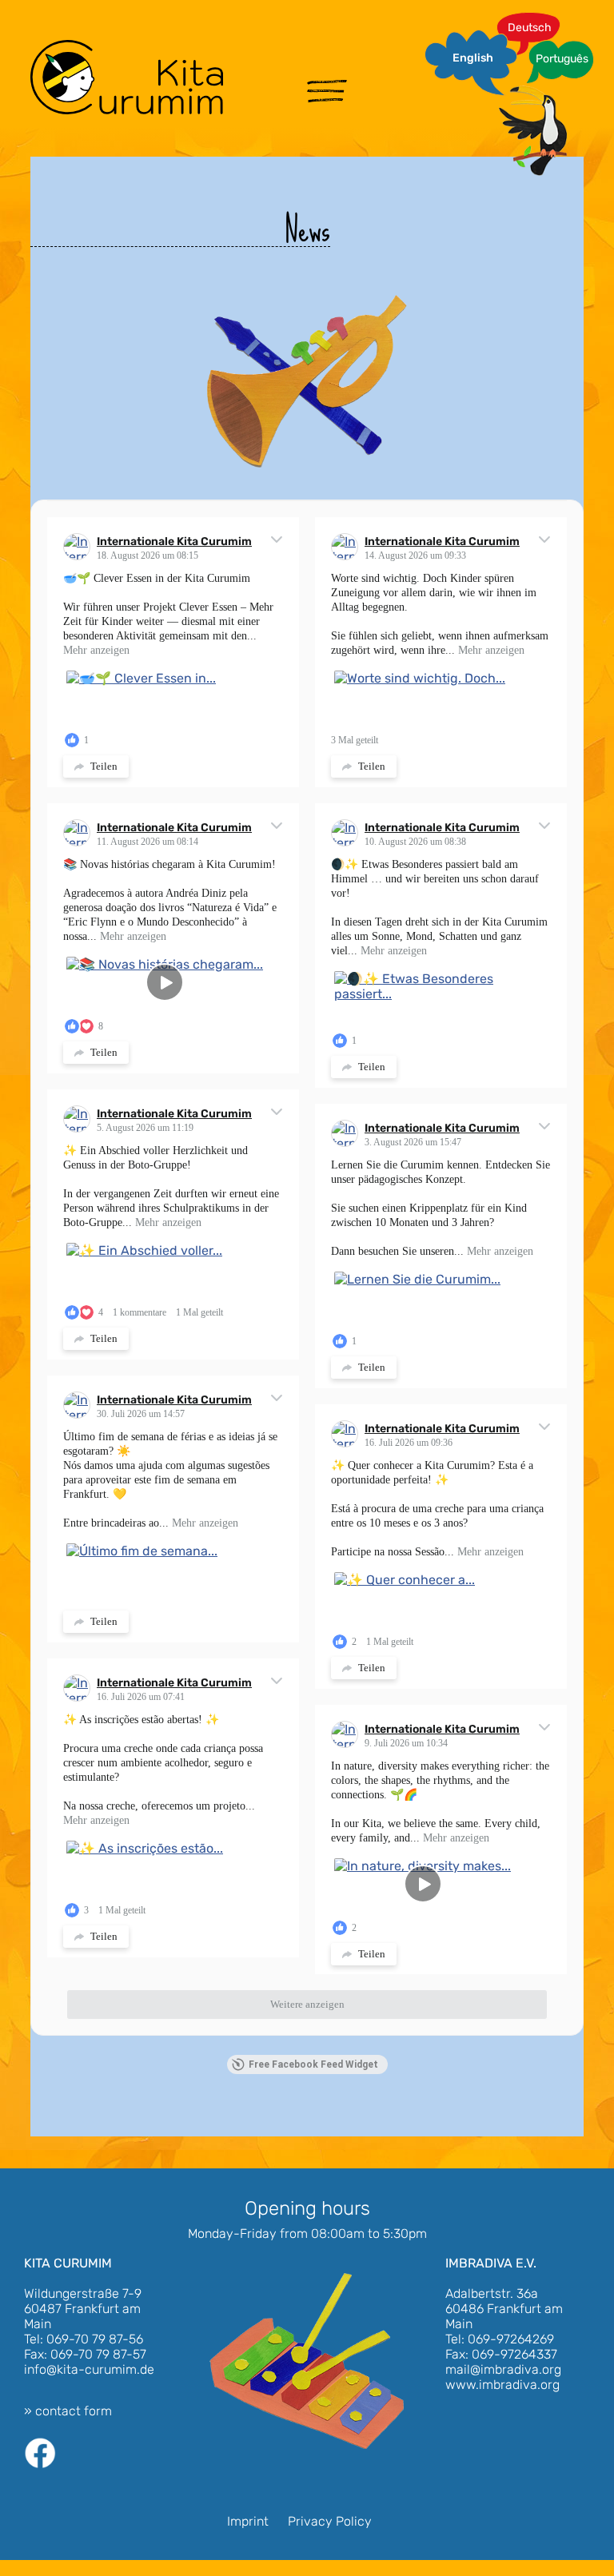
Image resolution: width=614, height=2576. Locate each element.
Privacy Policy (330, 2521)
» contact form (68, 2411)
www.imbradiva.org (502, 2385)
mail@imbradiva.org (503, 2369)
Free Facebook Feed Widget (313, 2064)
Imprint (248, 2521)
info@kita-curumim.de (89, 2369)
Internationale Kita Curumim (174, 541)
